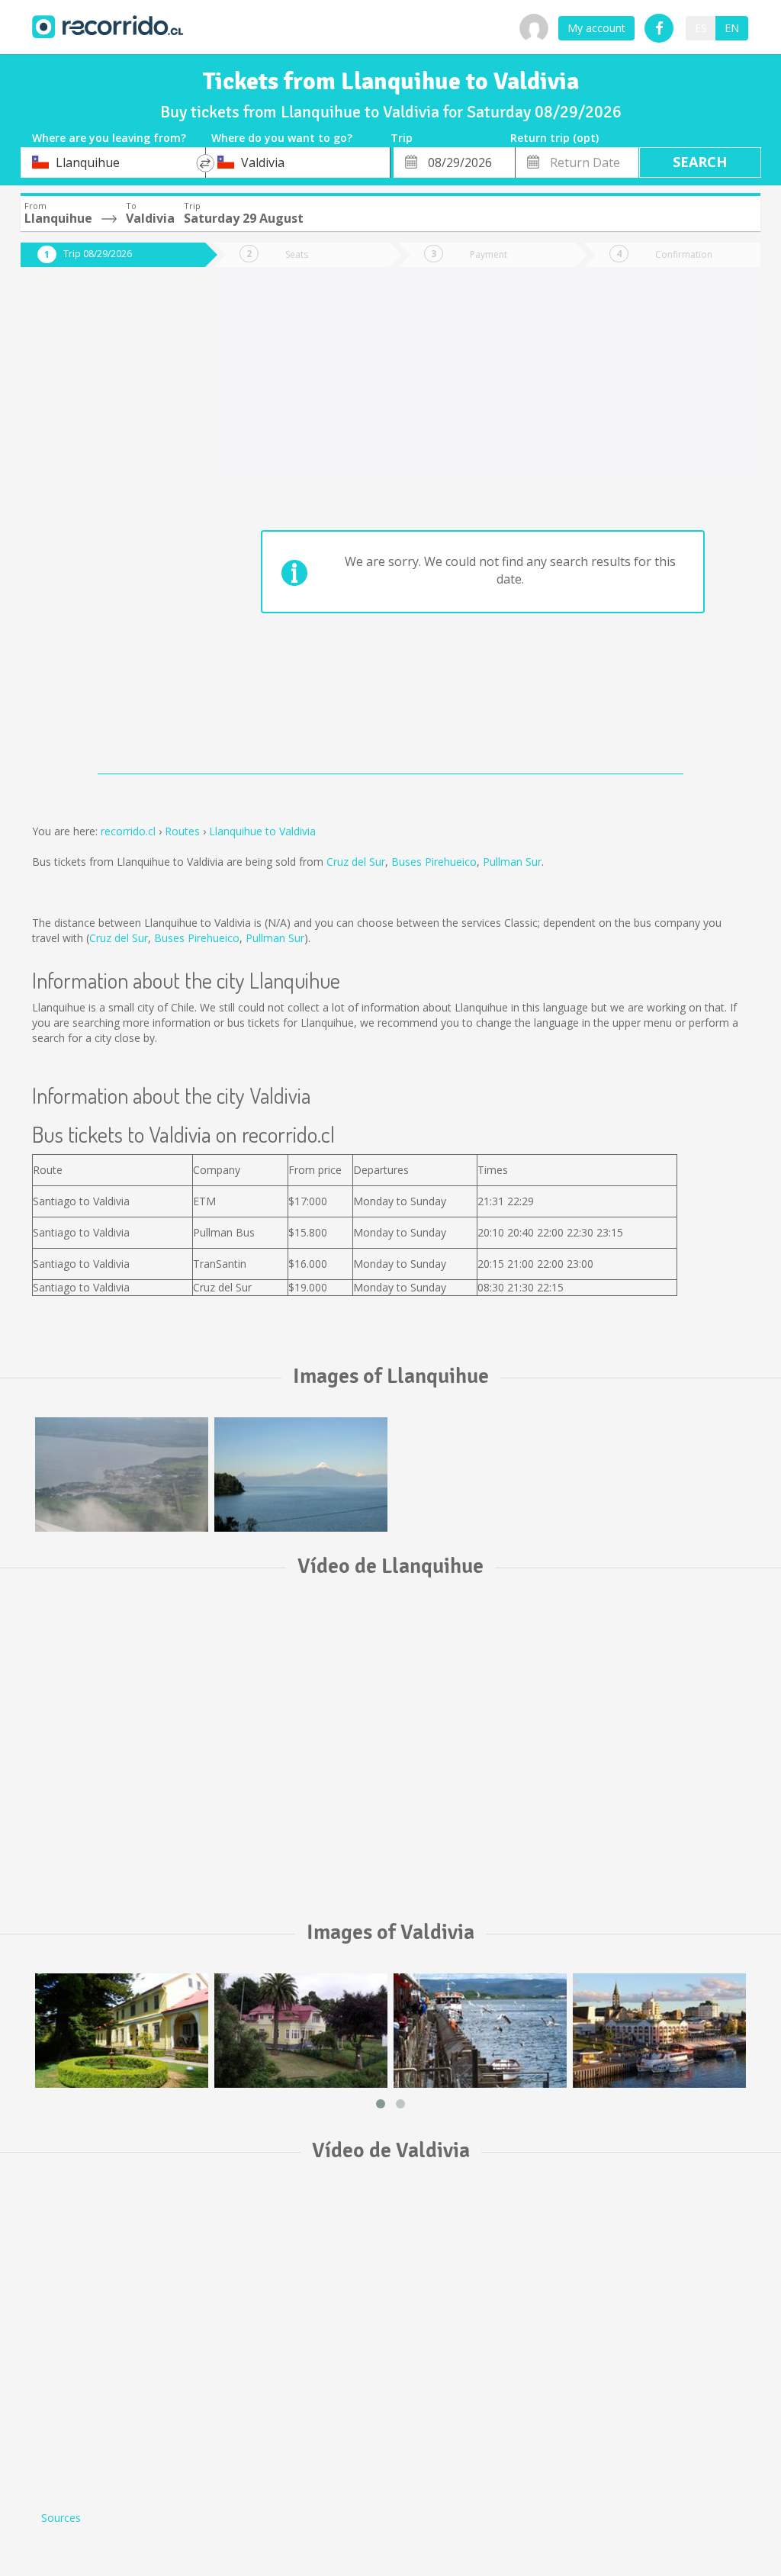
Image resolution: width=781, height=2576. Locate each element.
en (732, 28)
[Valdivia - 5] (122, 2031)
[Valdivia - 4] (480, 2031)
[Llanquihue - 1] (122, 1475)
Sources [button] (61, 2518)
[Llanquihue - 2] (301, 1475)
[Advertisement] (102, 528)
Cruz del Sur (356, 862)
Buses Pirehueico (434, 862)
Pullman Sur (512, 862)
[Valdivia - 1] (659, 2031)
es (701, 28)
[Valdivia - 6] (301, 2031)
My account (596, 28)
